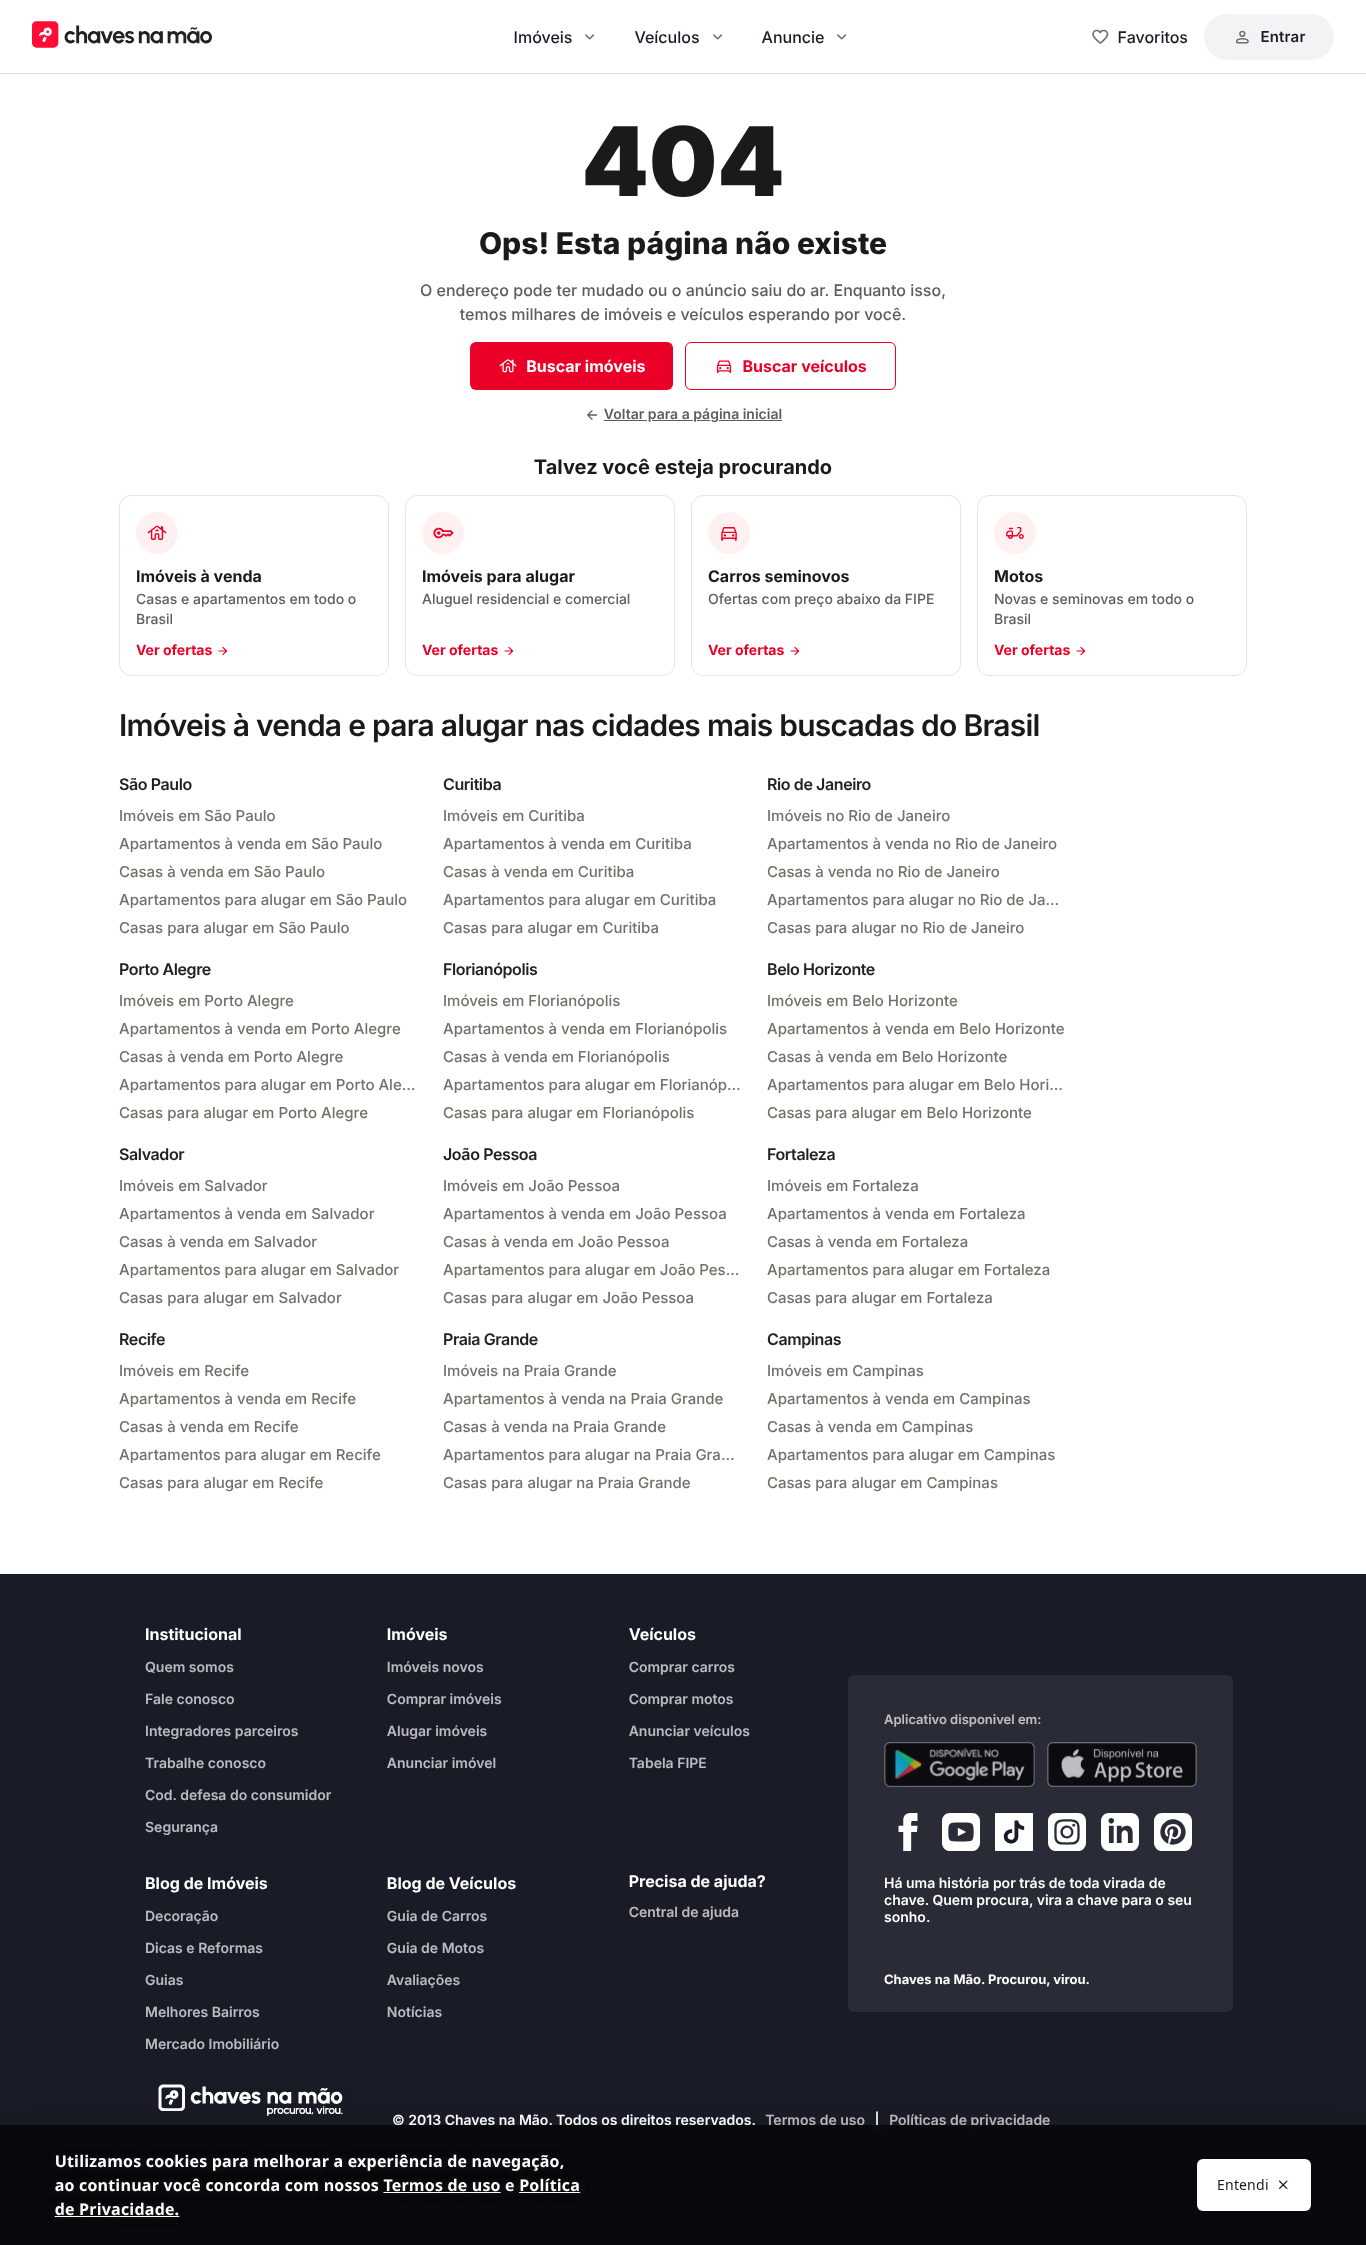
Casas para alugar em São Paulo (234, 927)
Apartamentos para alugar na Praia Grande (593, 1454)
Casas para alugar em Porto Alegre (243, 1112)
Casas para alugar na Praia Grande (567, 1482)
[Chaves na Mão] (122, 36)
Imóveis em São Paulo (197, 815)
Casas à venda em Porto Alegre (231, 1056)
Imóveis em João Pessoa (531, 1185)
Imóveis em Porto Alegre (206, 1000)
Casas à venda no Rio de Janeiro (883, 871)
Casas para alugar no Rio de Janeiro (895, 927)
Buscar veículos (804, 366)
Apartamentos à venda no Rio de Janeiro (912, 843)
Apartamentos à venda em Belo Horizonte (916, 1028)
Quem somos (189, 1667)
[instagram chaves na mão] (1067, 1837)
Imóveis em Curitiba (514, 815)
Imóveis (543, 37)
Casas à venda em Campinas (870, 1426)
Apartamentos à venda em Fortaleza (896, 1213)
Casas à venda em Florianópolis (556, 1056)
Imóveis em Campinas (845, 1370)
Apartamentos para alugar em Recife (250, 1454)
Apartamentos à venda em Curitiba (567, 843)
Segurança (181, 1827)
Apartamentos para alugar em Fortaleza (908, 1269)
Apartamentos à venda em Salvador (246, 1213)
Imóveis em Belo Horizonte (862, 1000)
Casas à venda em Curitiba (538, 871)
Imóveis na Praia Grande (529, 1370)
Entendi (1243, 2184)
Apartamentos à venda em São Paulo (250, 843)
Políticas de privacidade (969, 2120)
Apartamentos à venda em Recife (237, 1398)
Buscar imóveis (585, 366)
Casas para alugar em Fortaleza (880, 1297)
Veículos (666, 37)
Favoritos (1153, 37)
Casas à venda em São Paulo (222, 871)
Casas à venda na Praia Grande (554, 1426)
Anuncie (793, 37)
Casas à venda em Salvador (218, 1241)
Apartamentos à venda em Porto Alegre (260, 1028)
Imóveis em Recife (184, 1370)
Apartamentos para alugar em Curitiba (579, 899)
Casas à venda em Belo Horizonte (887, 1056)
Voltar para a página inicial (693, 414)
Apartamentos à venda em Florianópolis (585, 1028)
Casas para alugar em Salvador (230, 1297)
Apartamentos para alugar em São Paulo (263, 899)
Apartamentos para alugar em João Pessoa (593, 1269)
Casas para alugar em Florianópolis (568, 1112)
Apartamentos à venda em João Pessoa (585, 1213)
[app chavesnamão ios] (1122, 1765)
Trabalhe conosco (205, 1763)
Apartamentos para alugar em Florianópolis (593, 1084)
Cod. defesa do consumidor (238, 1795)
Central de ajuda (684, 1912)
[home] (244, 2100)
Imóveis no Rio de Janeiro (858, 815)
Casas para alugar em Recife (221, 1482)
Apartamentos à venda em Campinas (899, 1398)
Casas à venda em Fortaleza (867, 1241)
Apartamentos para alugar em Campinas (911, 1454)
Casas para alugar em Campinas (882, 1482)
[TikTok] (1014, 1837)
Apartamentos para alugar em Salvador (259, 1269)
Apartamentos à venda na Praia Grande (583, 1398)
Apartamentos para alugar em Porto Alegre (269, 1084)
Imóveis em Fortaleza (843, 1185)
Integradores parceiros (222, 1731)
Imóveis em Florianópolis (531, 1000)
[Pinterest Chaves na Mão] (1173, 1837)
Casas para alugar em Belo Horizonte (899, 1112)
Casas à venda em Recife (209, 1426)
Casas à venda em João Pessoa (556, 1241)
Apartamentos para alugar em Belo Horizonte (917, 1084)
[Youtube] (961, 1837)
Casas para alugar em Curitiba (551, 927)
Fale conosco (190, 1699)
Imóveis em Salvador (193, 1185)
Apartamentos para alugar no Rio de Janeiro (917, 899)
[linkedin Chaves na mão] (1120, 1837)
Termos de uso (815, 2120)
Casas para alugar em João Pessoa (568, 1297)
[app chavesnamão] (959, 1765)
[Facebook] (908, 1837)
